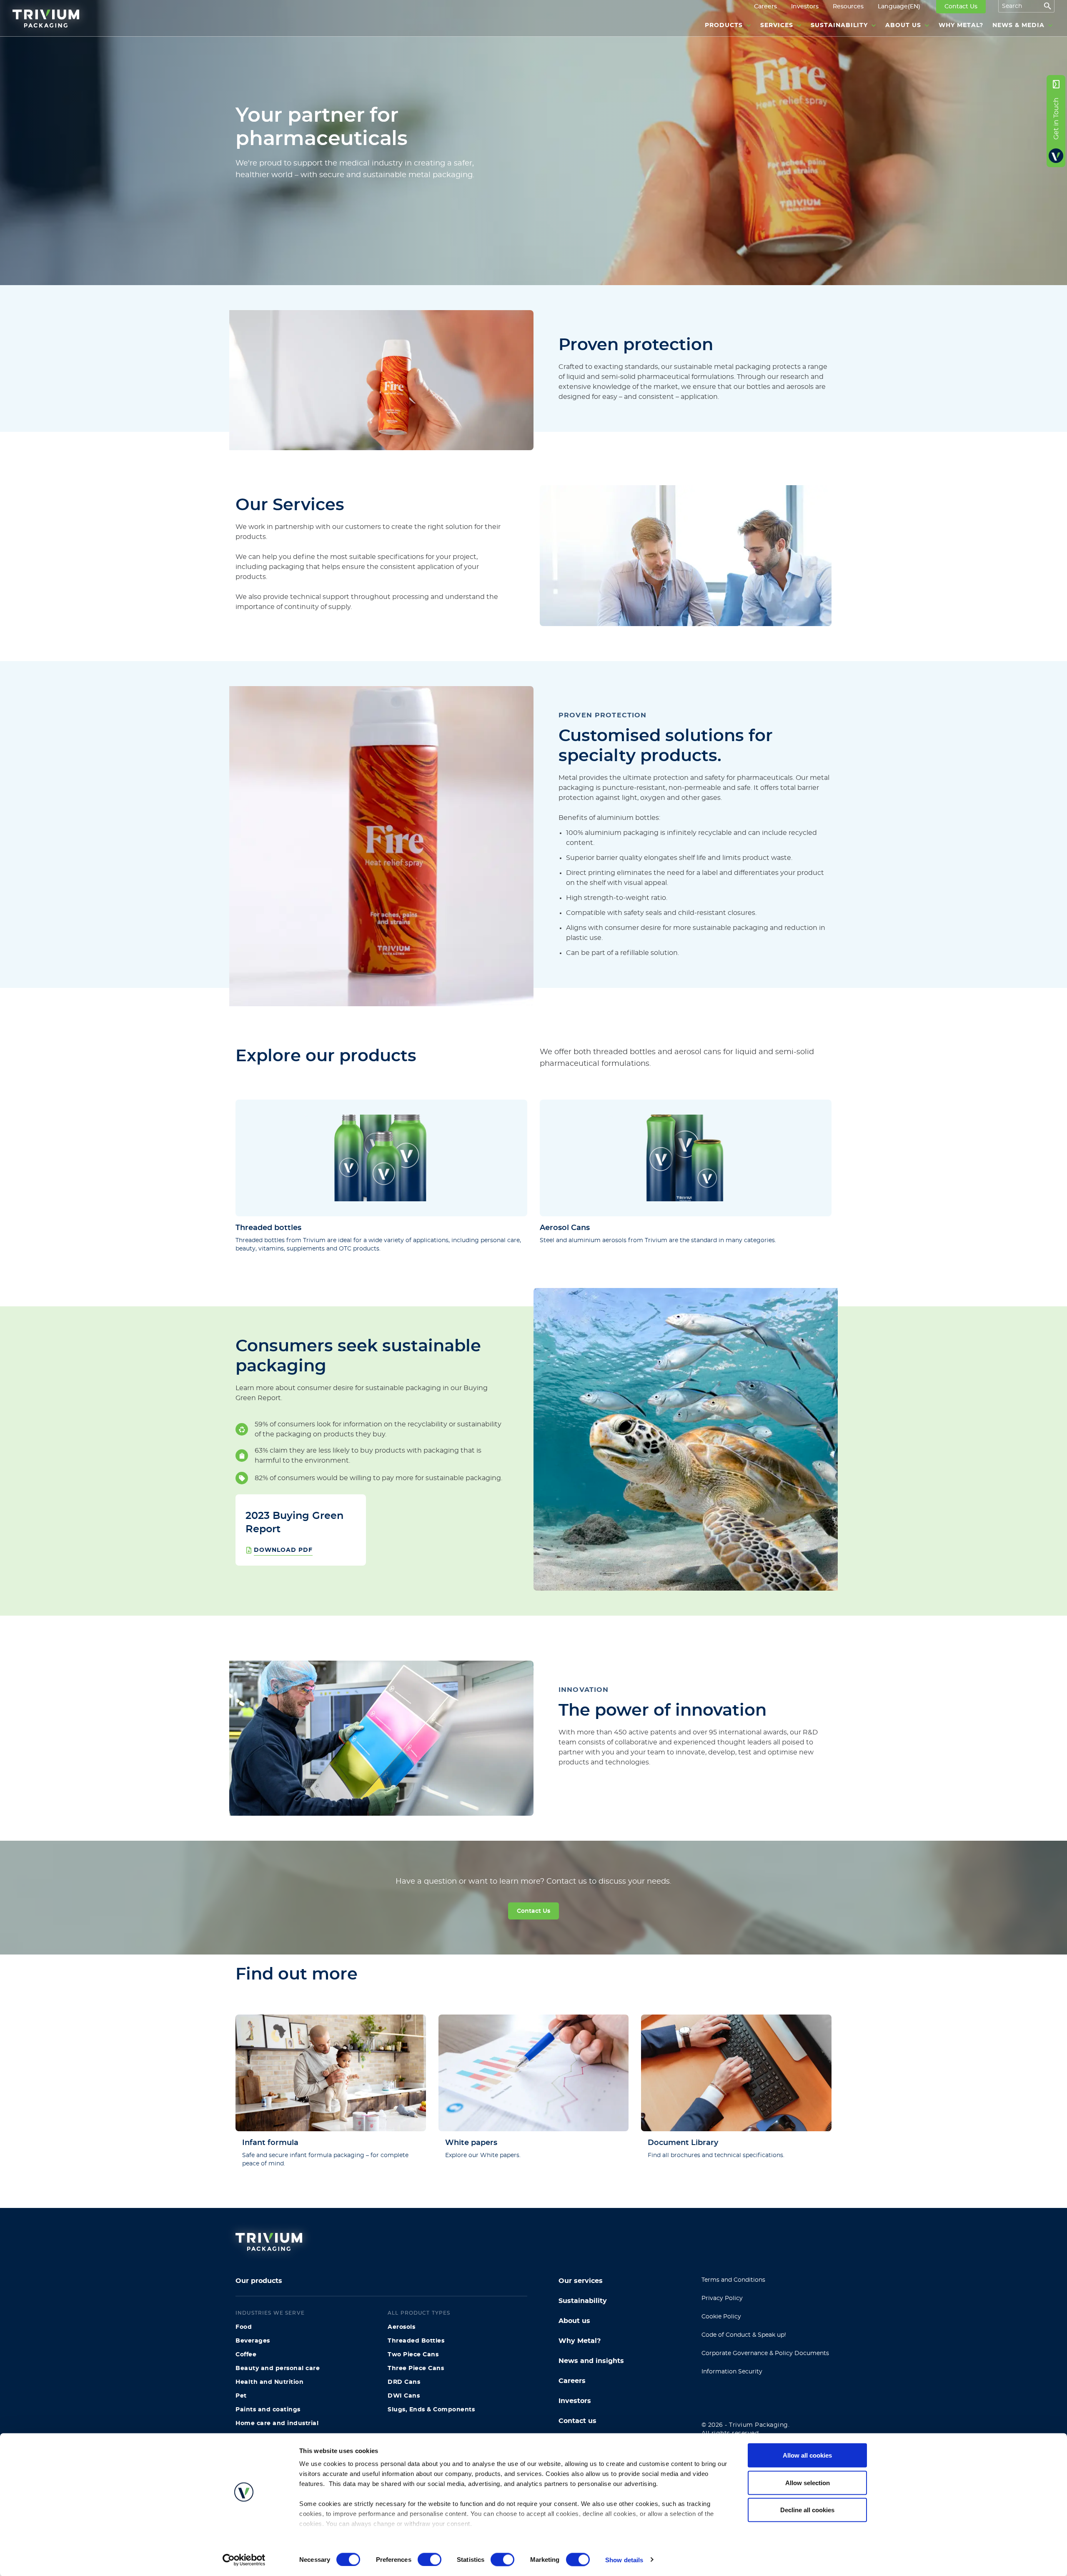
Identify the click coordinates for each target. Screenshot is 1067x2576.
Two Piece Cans (413, 2355)
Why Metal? (580, 2341)
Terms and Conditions (733, 2280)
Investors (575, 2401)
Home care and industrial (277, 2423)
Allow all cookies (807, 2455)
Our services (581, 2281)
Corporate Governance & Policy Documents (765, 2353)
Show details (624, 2560)
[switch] (430, 2559)
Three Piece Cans (416, 2368)
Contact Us (533, 1911)
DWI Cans (404, 2396)
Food (244, 2327)
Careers (572, 2381)
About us (574, 2321)
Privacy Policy (722, 2298)
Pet (241, 2396)
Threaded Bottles (416, 2341)
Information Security (732, 2372)
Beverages (253, 2341)
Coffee (246, 2355)
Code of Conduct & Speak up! (744, 2335)
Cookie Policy (721, 2317)
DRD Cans (404, 2382)
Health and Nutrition (269, 2382)
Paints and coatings (268, 2410)
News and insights (591, 2361)
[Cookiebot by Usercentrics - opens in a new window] (244, 2560)
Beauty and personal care (278, 2368)
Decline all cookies (807, 2510)
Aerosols (401, 2327)
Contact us (577, 2421)
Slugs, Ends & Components (431, 2410)
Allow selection (808, 2482)
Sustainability (583, 2301)
